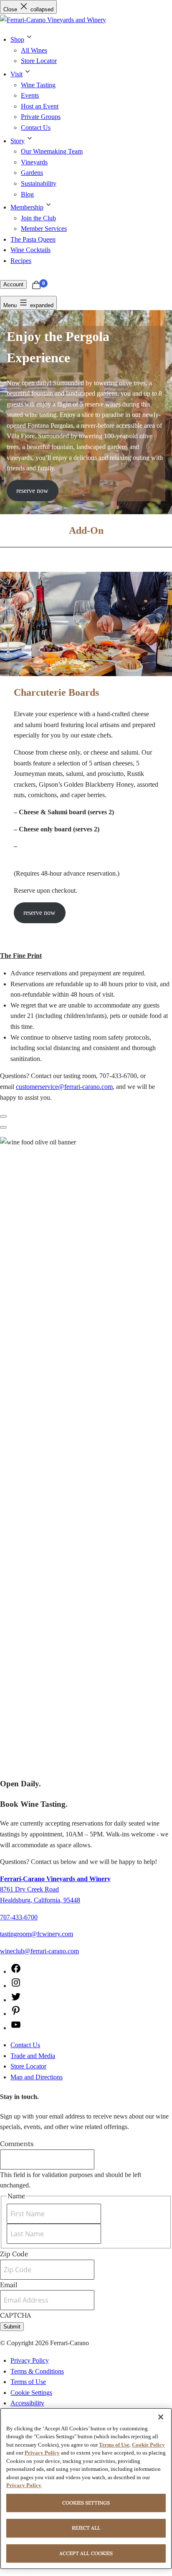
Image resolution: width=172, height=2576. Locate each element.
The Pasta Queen (33, 239)
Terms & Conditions (37, 2371)
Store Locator (39, 61)
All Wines (34, 50)
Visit (16, 74)
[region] (86, 2489)
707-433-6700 (19, 1917)
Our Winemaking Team (52, 151)
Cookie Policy (148, 2445)
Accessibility (27, 2403)
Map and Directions (37, 2077)
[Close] (161, 2417)
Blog (27, 194)
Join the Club (38, 218)
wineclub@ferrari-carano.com (39, 1951)
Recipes (21, 261)
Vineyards (34, 162)
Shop (17, 39)
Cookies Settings (86, 2503)
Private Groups (41, 117)
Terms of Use (28, 2382)
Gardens (32, 173)
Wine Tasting (38, 85)
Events (30, 95)
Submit (12, 2327)
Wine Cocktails (30, 250)
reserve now (32, 491)
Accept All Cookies (86, 2553)
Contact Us (36, 128)
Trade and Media (33, 2056)
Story (18, 141)
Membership (27, 207)
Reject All (86, 2528)
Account (13, 284)
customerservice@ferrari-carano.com (64, 1087)
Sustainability (39, 183)
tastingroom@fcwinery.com (37, 1934)
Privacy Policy (30, 2360)
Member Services (44, 229)
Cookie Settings (31, 2393)
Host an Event (40, 106)
